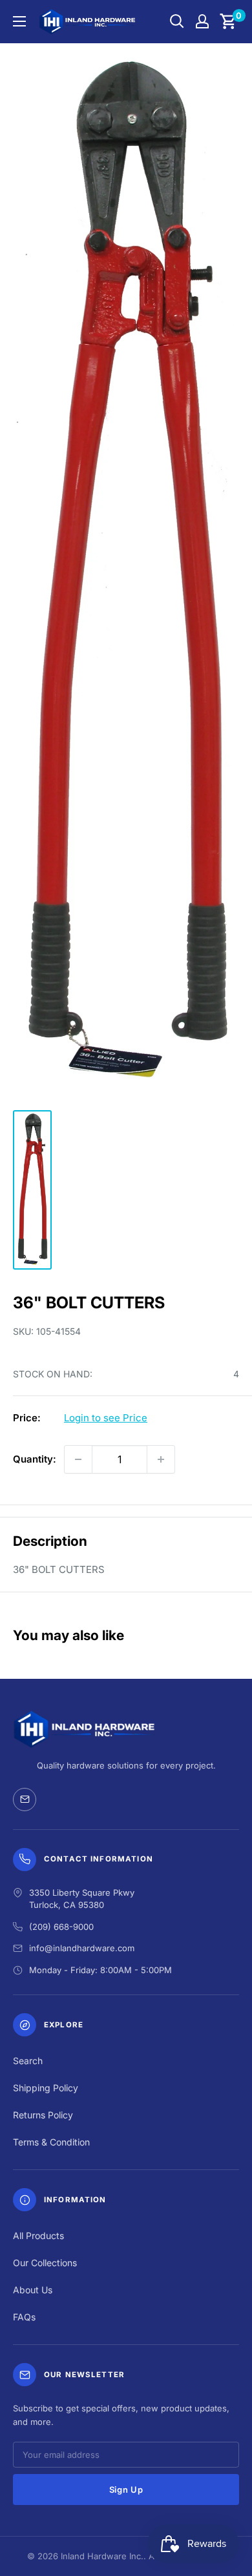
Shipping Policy (46, 2088)
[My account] (202, 21)
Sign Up (126, 2490)
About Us (33, 2290)
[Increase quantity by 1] (161, 1459)
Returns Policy (43, 2115)
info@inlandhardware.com (82, 1948)
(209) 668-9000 (61, 1927)
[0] (228, 21)
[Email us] (25, 1800)
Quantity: (35, 1459)
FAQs (24, 2317)
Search (28, 2061)
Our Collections (45, 2263)
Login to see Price (106, 1418)
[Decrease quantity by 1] (78, 1459)
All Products (38, 2236)
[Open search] (177, 21)
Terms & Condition (51, 2142)
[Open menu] (19, 21)
